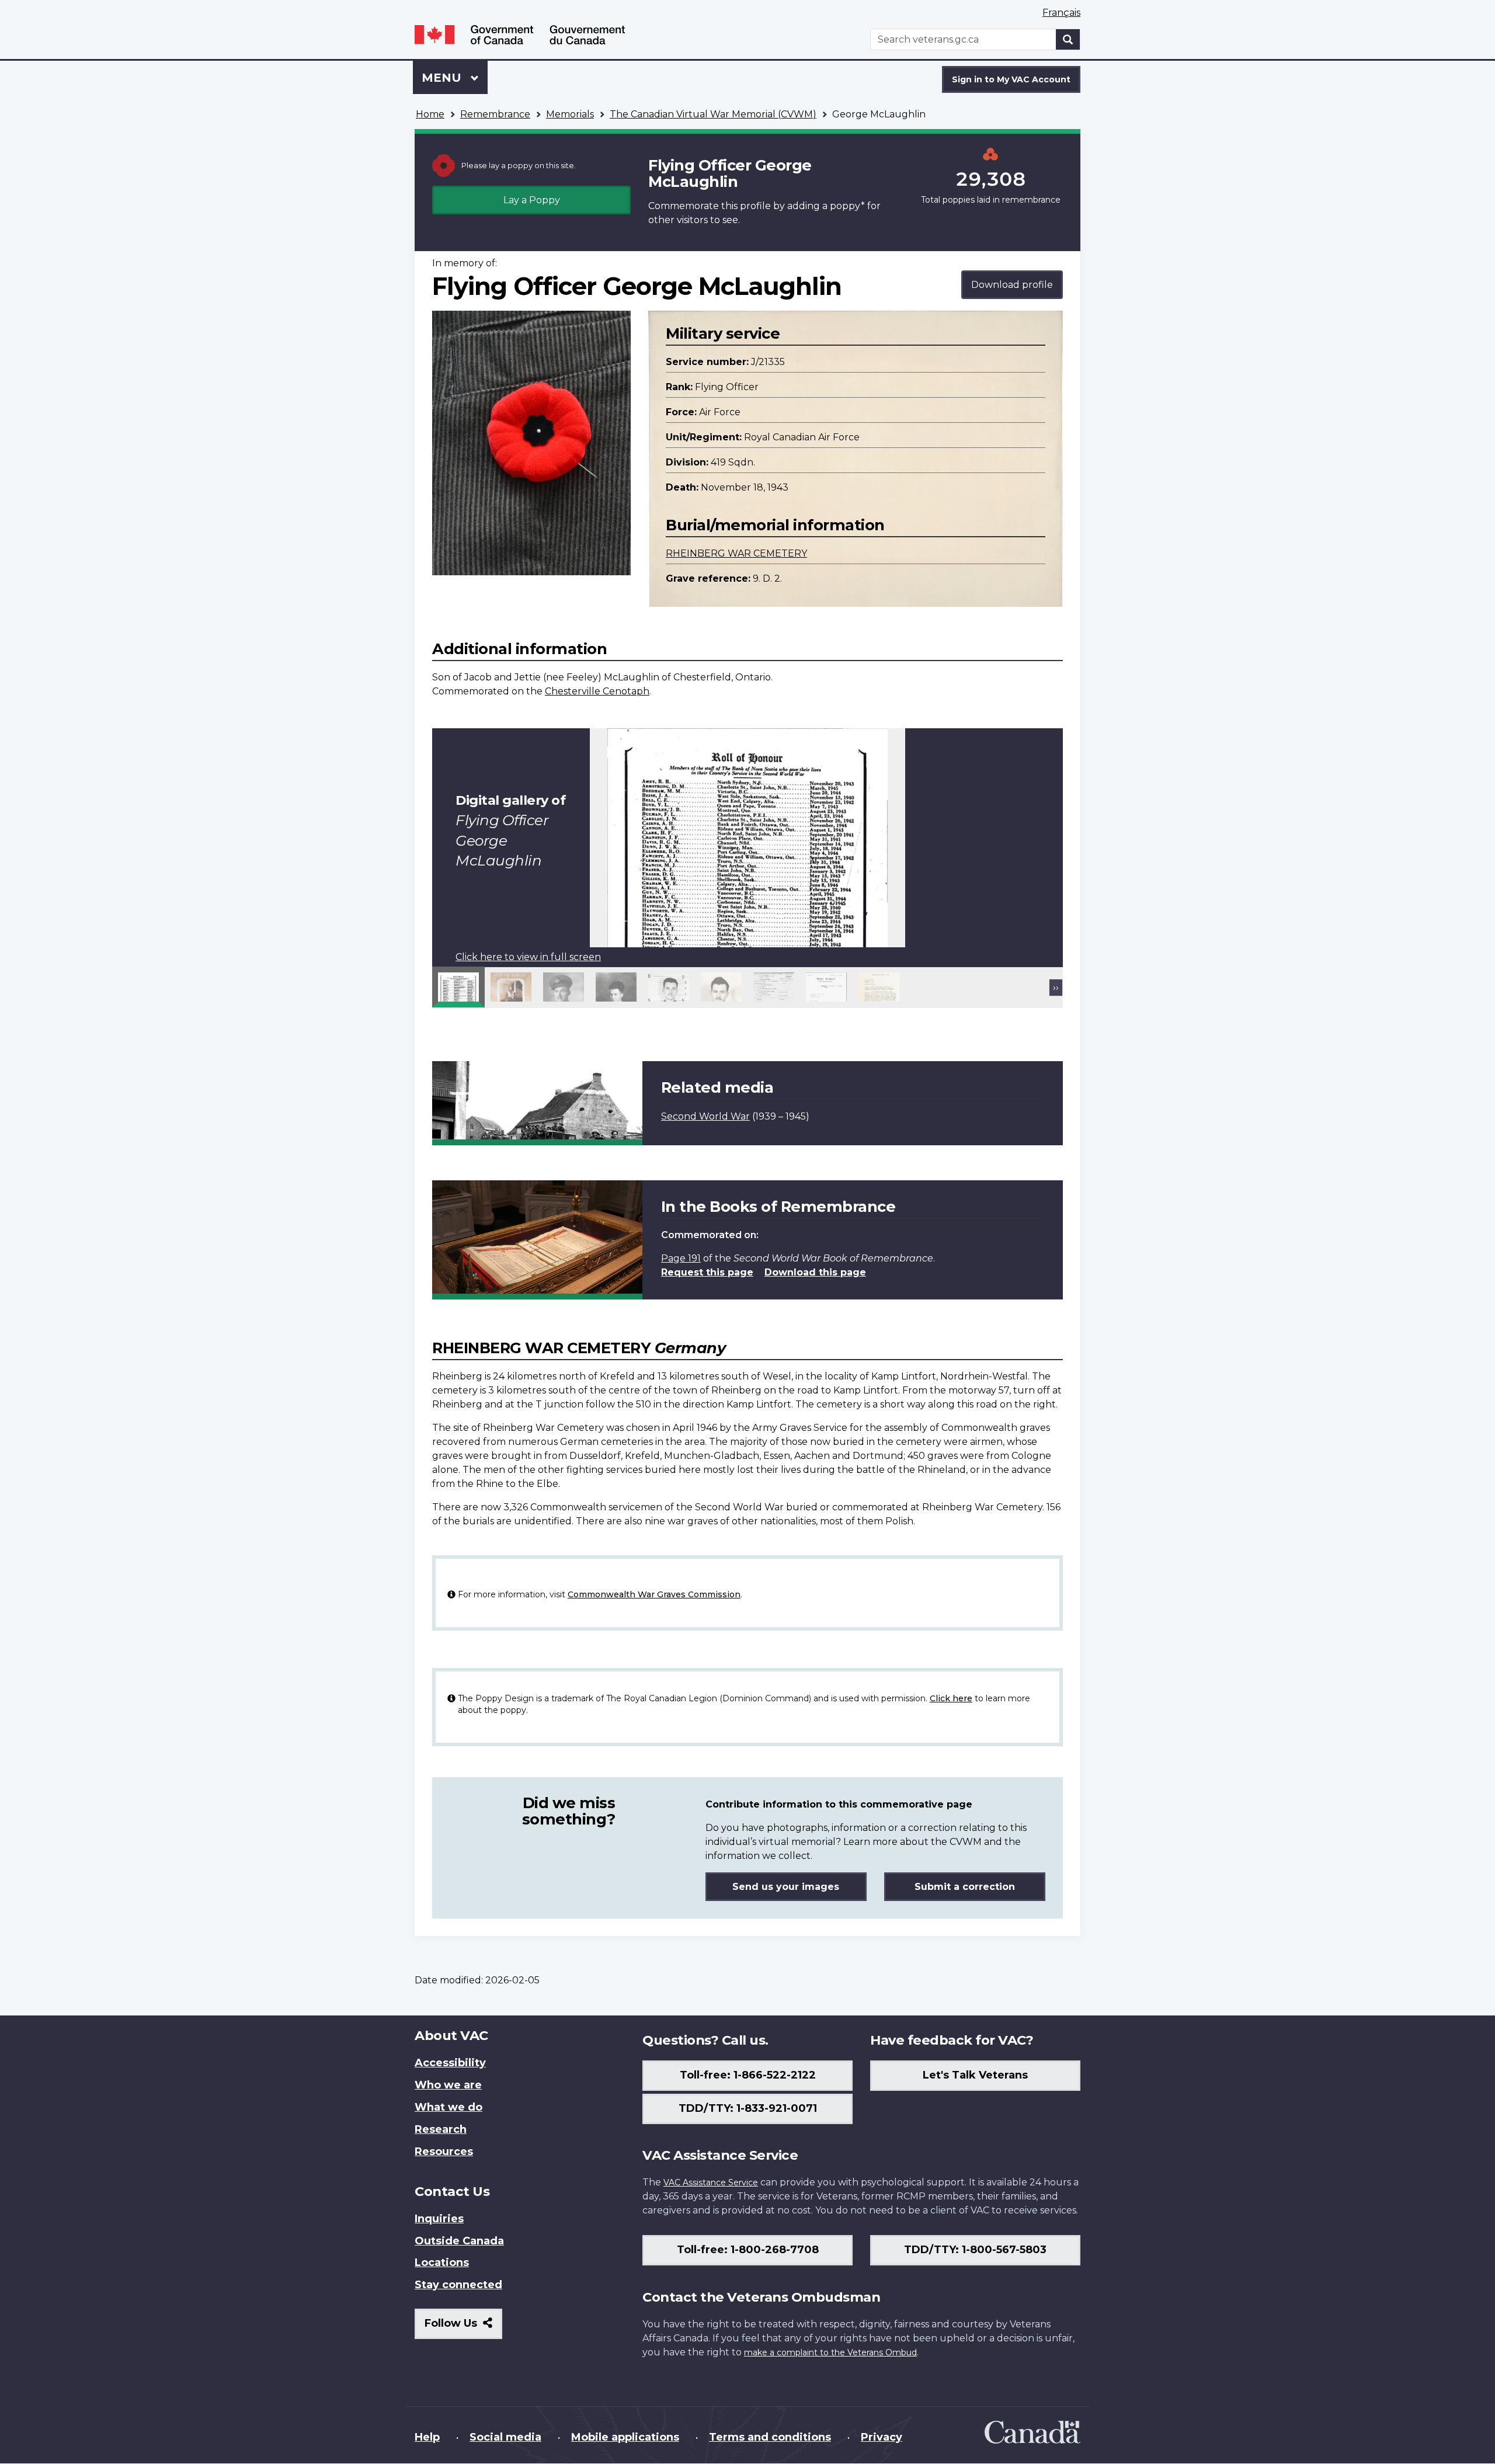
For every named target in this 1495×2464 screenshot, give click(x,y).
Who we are (448, 2085)
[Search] (1068, 39)
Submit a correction (965, 1887)
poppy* (847, 206)
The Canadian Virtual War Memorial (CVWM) (713, 114)
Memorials (570, 114)
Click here (951, 1698)
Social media (505, 2437)
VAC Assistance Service (711, 2183)
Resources (444, 2152)
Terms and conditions (770, 2437)
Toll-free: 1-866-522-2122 (748, 2075)
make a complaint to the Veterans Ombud (830, 2352)
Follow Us (463, 2328)
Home (430, 114)
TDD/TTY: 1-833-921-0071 (748, 2108)
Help (427, 2437)
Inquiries (439, 2219)
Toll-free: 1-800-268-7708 (748, 2250)
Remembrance (495, 114)
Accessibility (450, 2063)
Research (441, 2129)
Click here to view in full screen (528, 957)
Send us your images (786, 1887)
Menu (443, 78)
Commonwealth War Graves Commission (654, 1594)
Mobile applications (625, 2437)
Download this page (815, 1272)
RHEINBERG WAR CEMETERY (736, 553)
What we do (448, 2107)
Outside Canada (459, 2241)
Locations (442, 2263)
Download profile (1012, 285)
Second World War (705, 1116)
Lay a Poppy (532, 200)
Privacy (882, 2437)
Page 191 (681, 1258)
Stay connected (458, 2285)
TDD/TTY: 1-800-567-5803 (975, 2250)
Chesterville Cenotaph (597, 691)
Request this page (707, 1272)
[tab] (458, 987)
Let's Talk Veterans (975, 2075)
